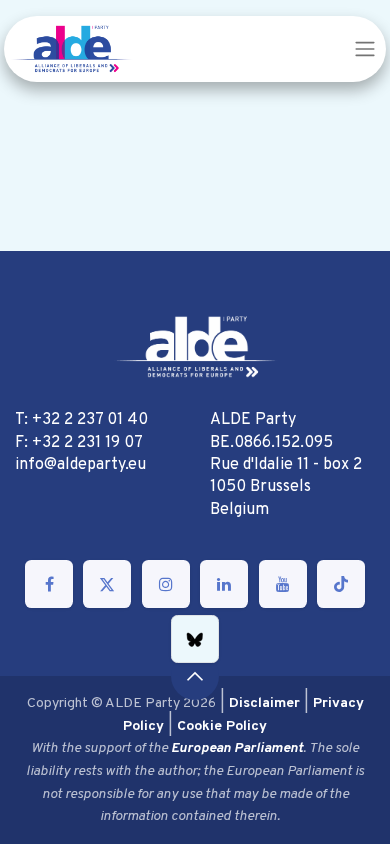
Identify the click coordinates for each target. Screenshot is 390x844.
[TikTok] (341, 584)
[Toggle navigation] (365, 49)
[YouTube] (283, 584)
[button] (195, 676)
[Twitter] (107, 584)
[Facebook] (49, 584)
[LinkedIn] (224, 584)
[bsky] (195, 639)
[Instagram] (166, 584)
